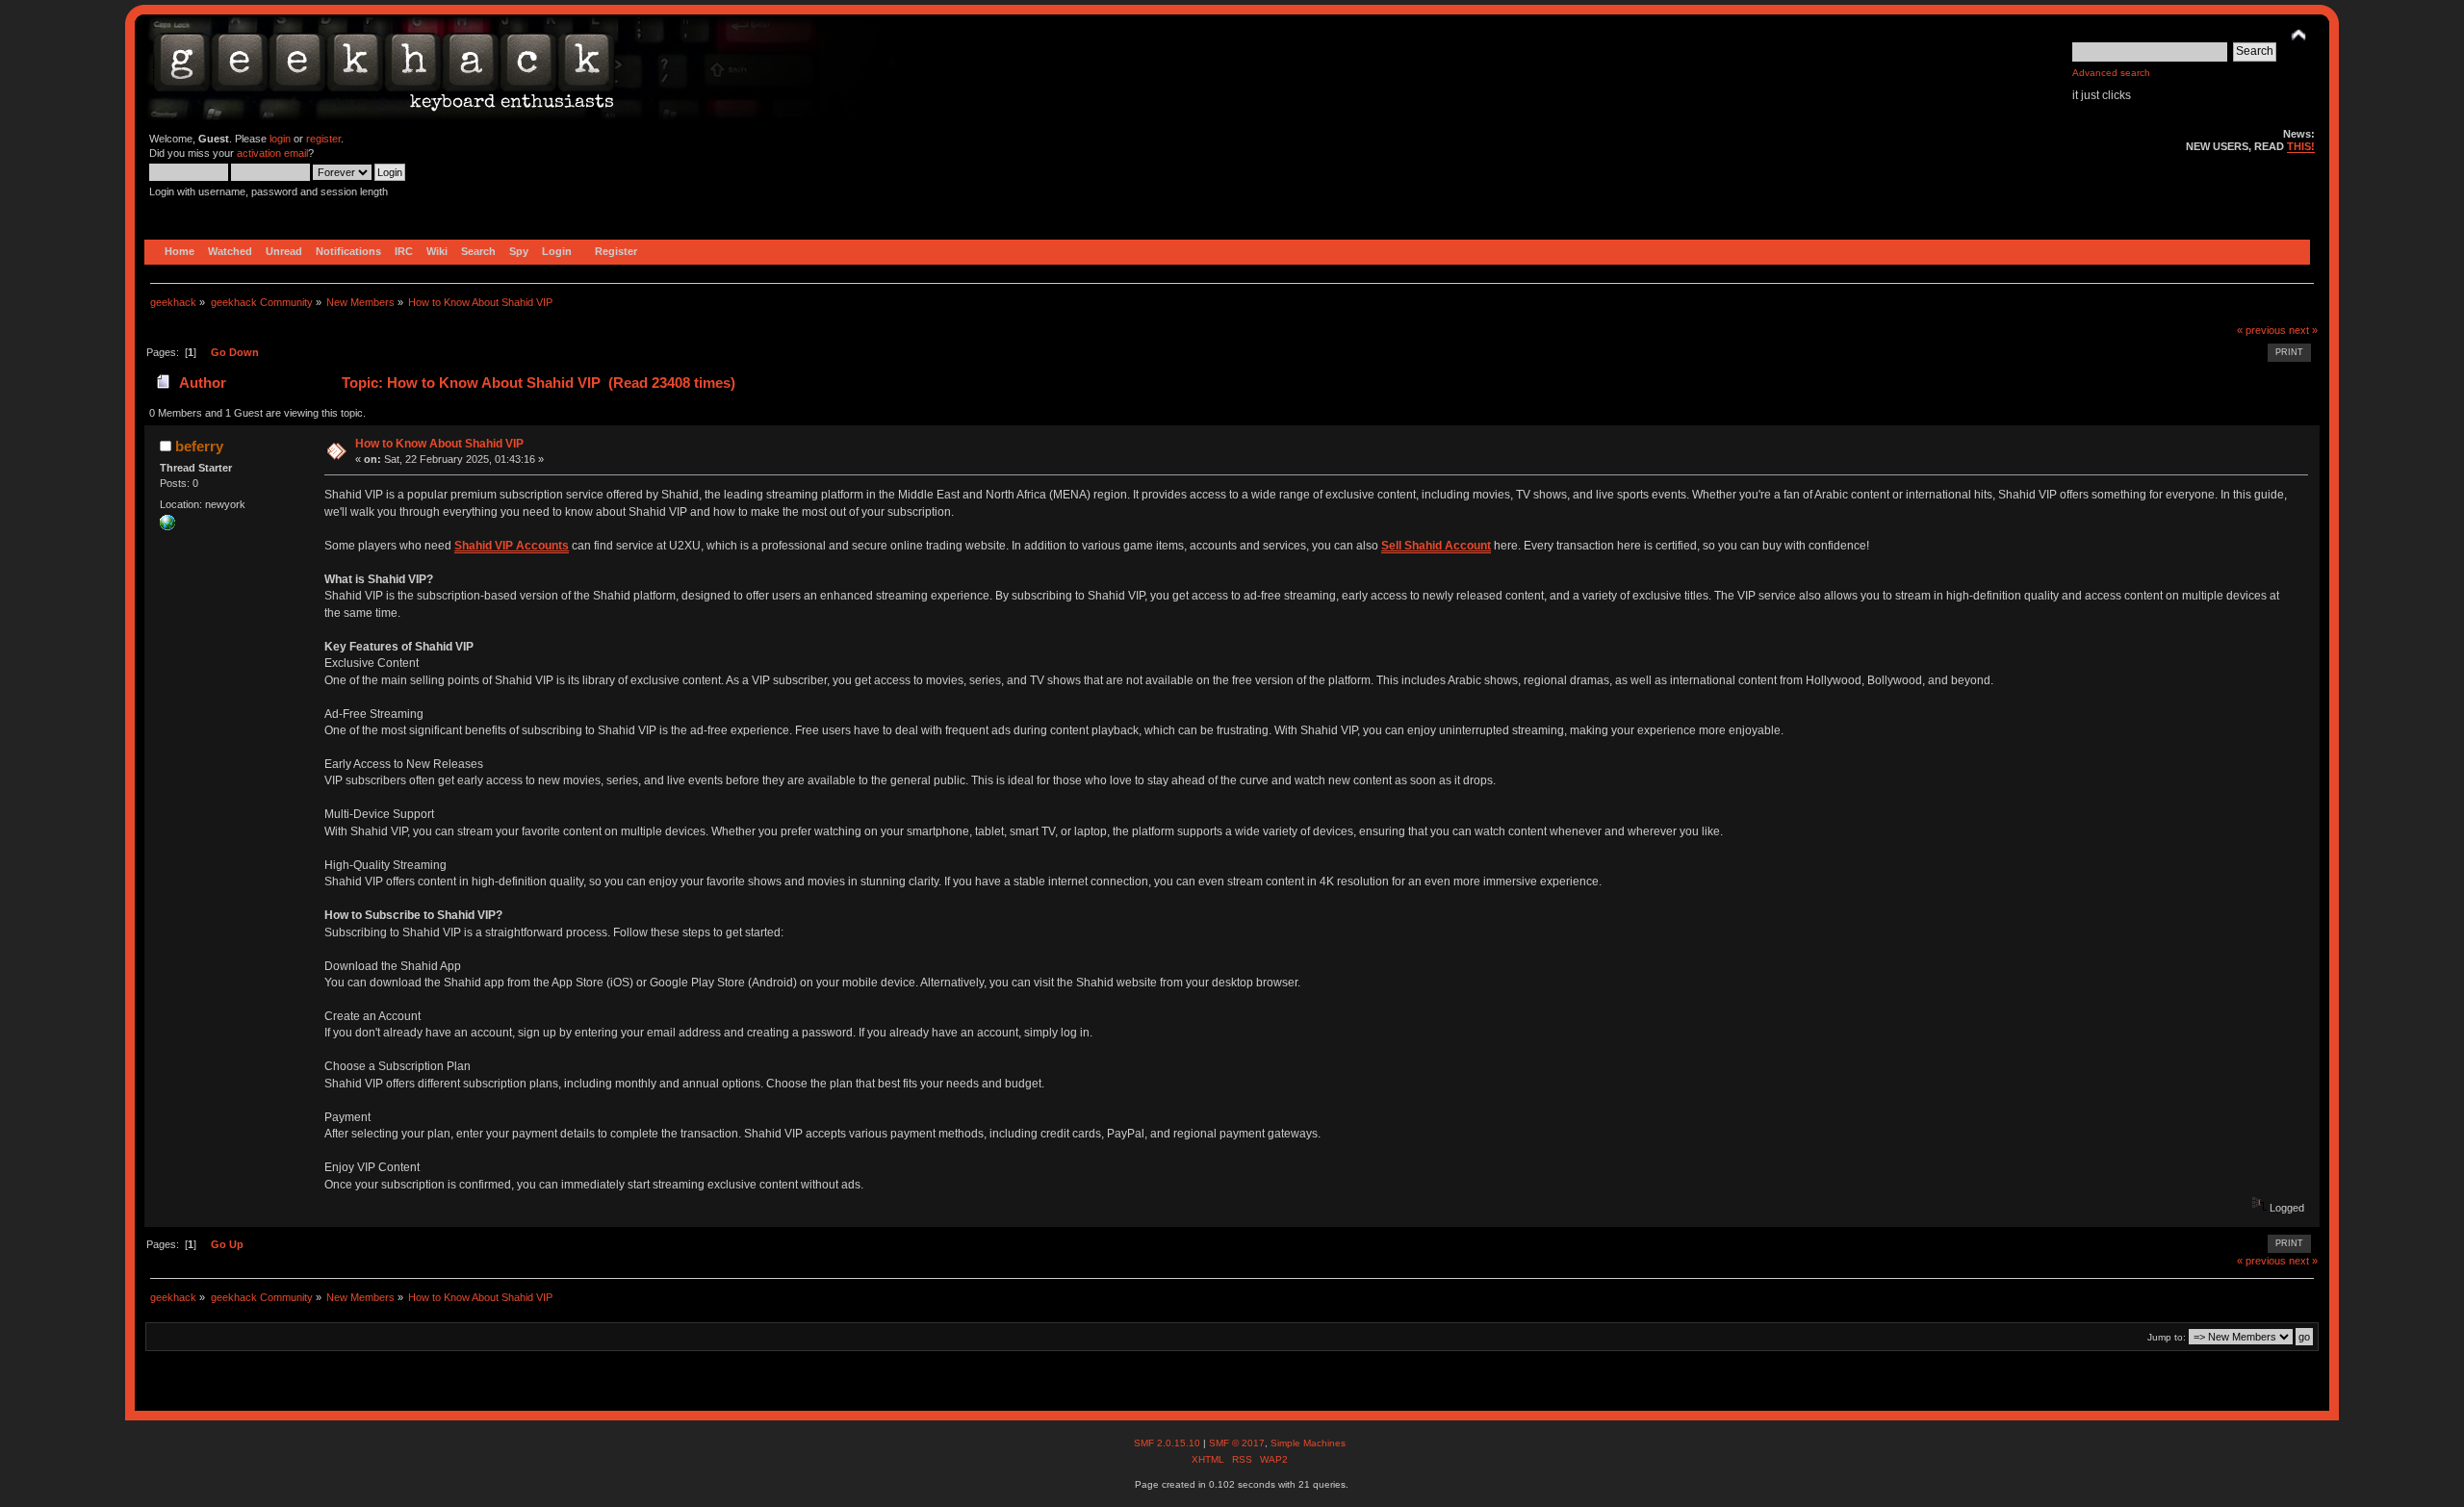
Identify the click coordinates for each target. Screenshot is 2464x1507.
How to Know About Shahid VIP (439, 444)
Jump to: (2167, 1337)
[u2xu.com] (167, 526)
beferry (199, 446)
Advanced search (2111, 73)
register (323, 139)
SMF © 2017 (1237, 1443)
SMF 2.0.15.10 (1168, 1443)
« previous (2261, 330)
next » (2303, 330)
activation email (272, 153)
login (280, 139)
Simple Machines (1308, 1443)
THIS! (2301, 146)
